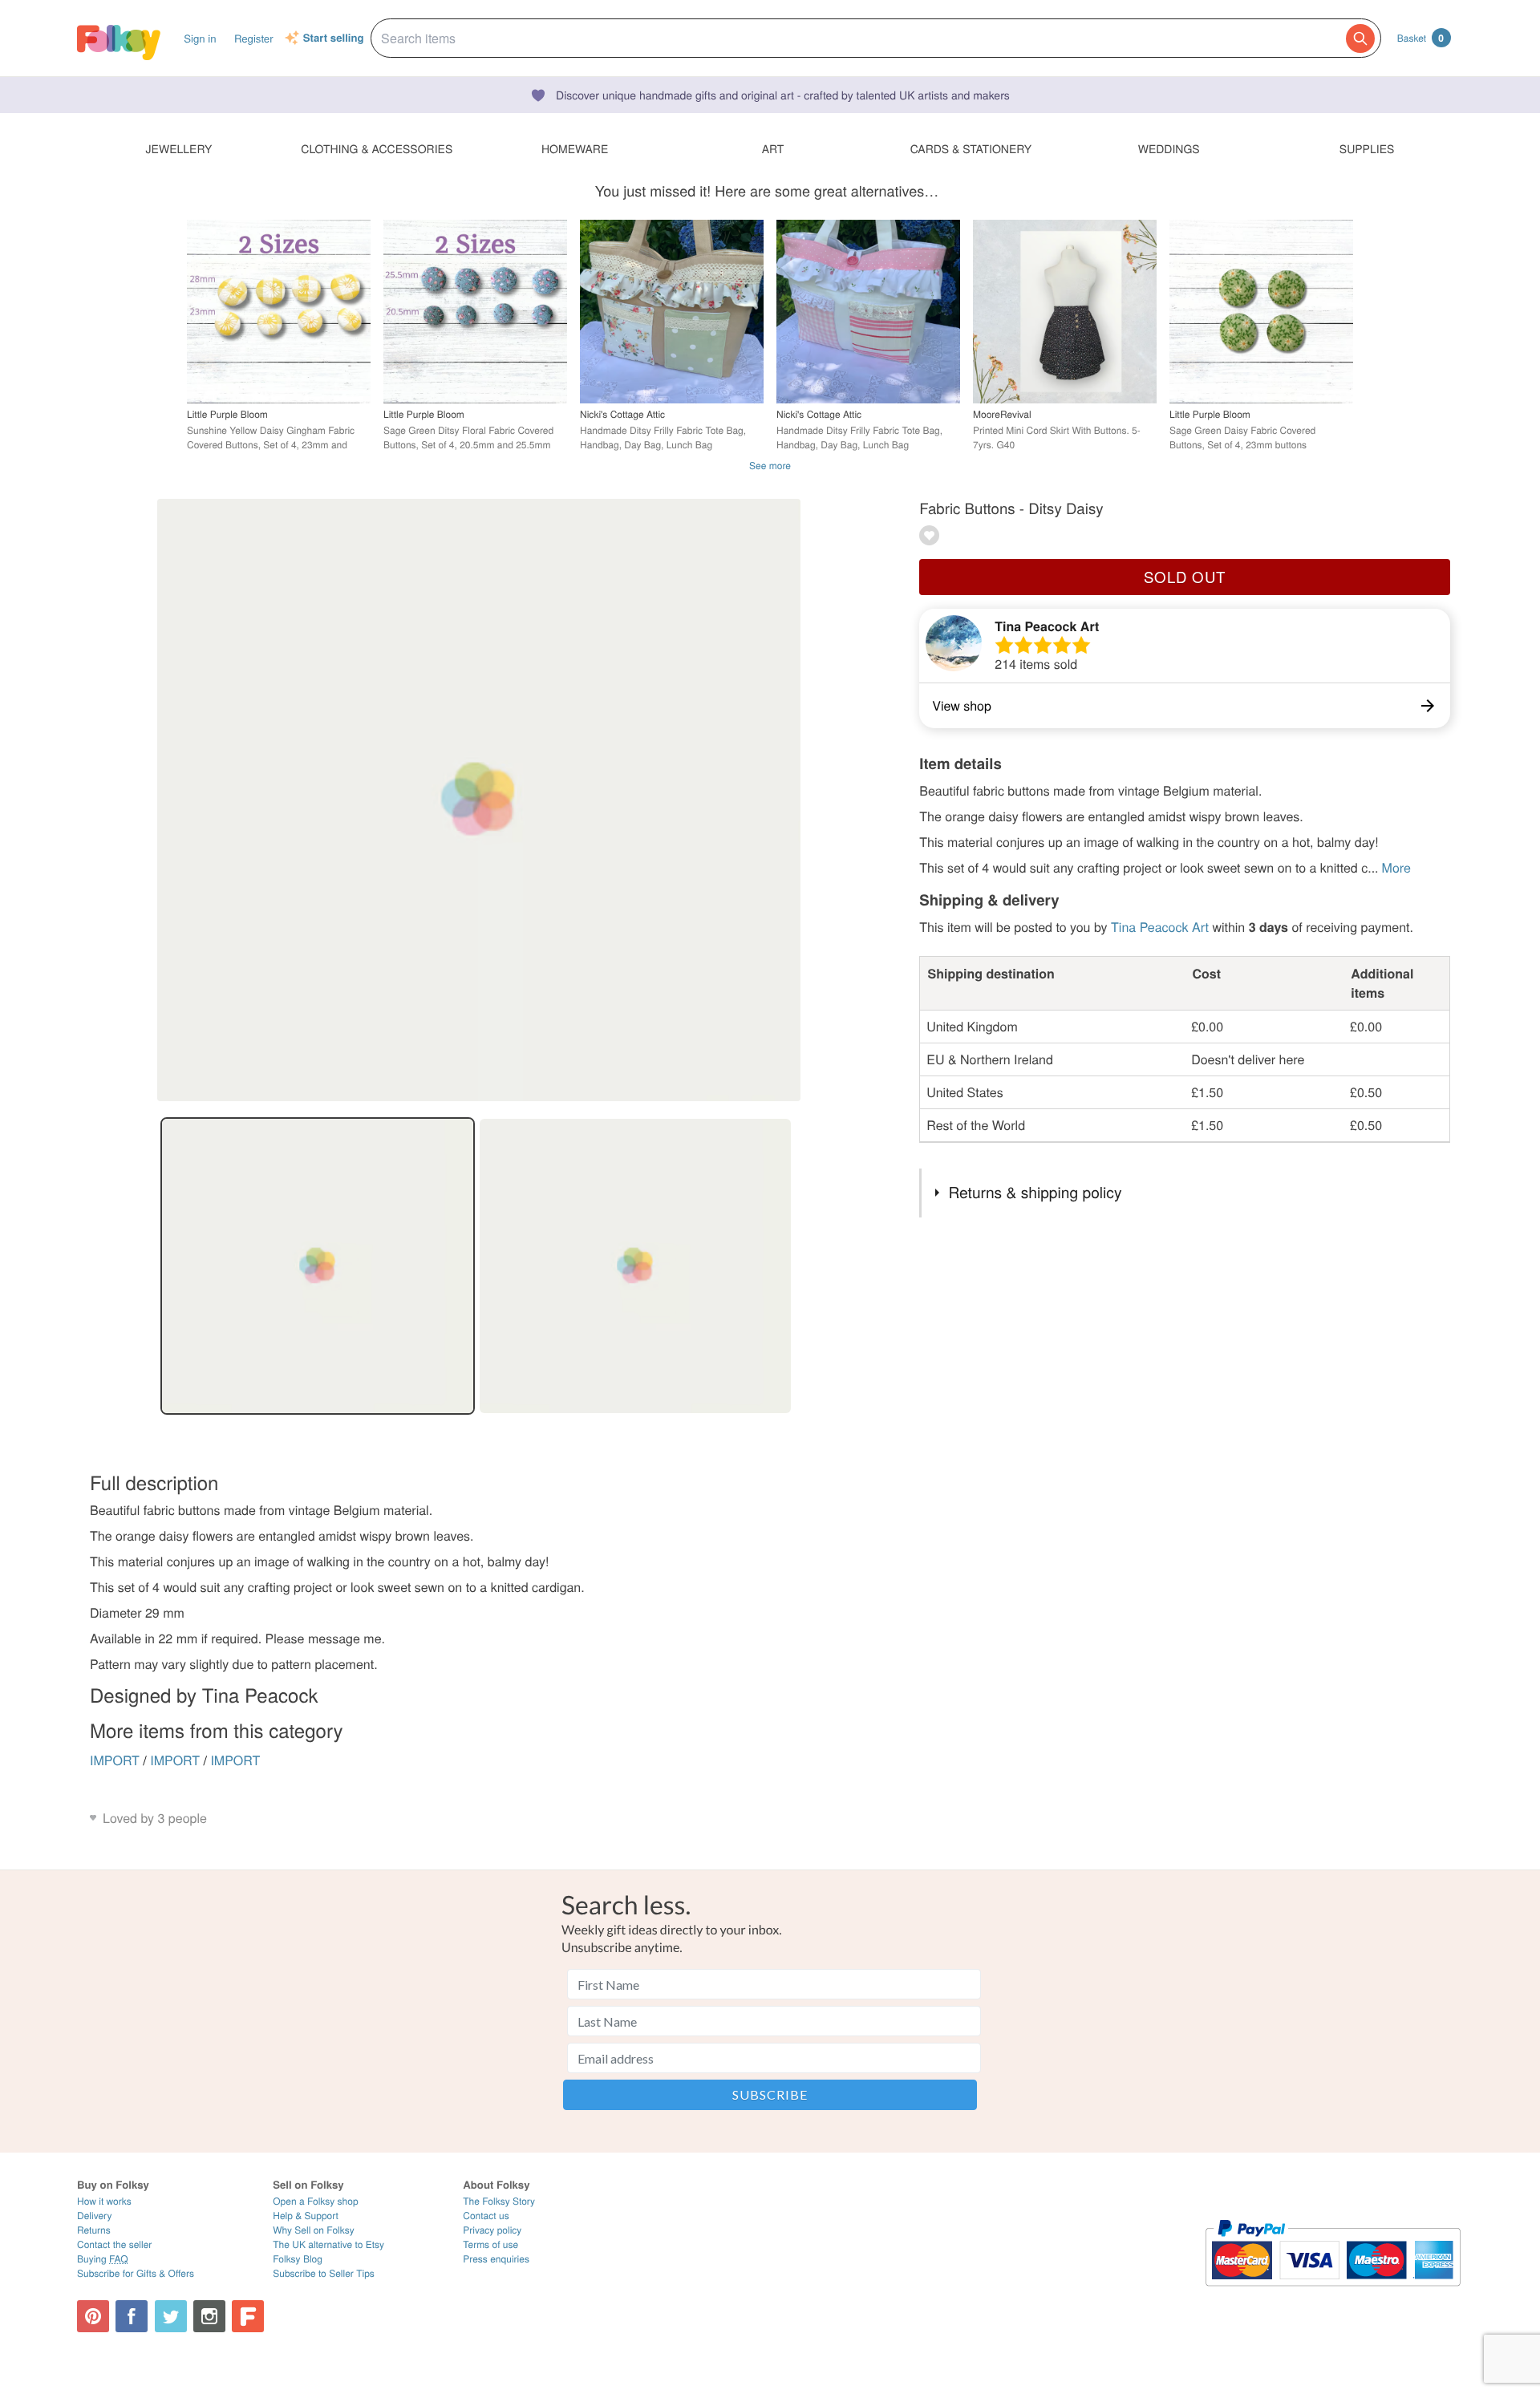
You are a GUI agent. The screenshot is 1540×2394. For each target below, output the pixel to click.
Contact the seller (114, 2244)
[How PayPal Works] (1333, 2293)
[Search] (1360, 38)
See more (770, 466)
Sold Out (1185, 577)
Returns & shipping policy (1035, 1192)
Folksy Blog (298, 2259)
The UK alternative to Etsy (328, 2244)
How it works (104, 2201)
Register (254, 38)
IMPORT (115, 1760)
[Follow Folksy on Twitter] (171, 2316)
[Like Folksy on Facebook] (132, 2316)
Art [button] (773, 148)
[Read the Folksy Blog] (248, 2316)
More (1396, 867)
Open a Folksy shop (315, 2201)
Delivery (94, 2216)
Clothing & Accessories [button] (377, 148)
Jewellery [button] (179, 148)
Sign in (200, 38)
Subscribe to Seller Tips (324, 2273)
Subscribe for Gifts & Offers (136, 2273)
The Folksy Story (499, 2201)
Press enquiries (496, 2259)
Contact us (486, 2216)
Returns (94, 2230)
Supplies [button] (1367, 148)
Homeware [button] (575, 148)
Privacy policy (492, 2230)
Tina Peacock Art (1047, 626)
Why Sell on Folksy (314, 2230)
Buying (103, 2259)
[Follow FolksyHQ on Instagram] (209, 2316)
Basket (1420, 38)
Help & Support (306, 2216)
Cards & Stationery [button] (971, 148)
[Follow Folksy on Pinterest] (93, 2316)
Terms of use (490, 2244)
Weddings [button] (1169, 148)
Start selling (334, 38)
